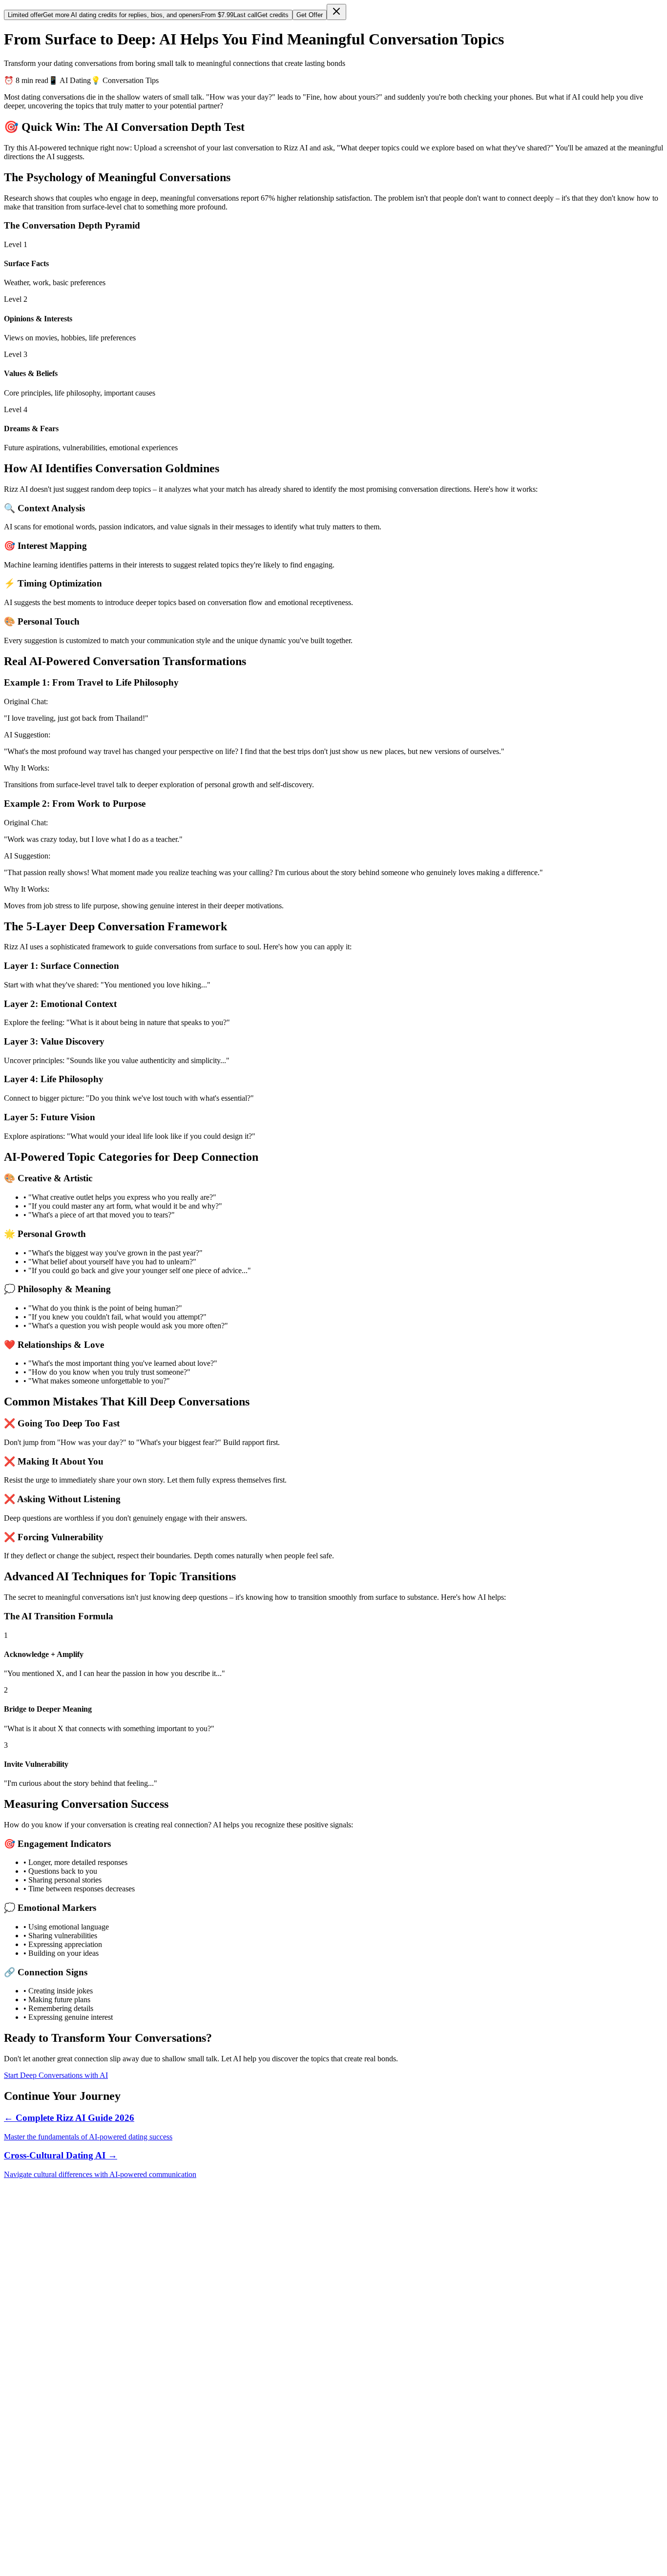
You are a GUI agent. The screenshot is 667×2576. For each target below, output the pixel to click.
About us (38, 2532)
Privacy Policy (46, 2541)
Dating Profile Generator (62, 2323)
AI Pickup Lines (49, 2332)
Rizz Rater (40, 2306)
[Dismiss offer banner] (336, 12)
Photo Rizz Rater (50, 2314)
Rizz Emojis (42, 2423)
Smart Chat (41, 2279)
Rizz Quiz (39, 2432)
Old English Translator (58, 2414)
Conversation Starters (56, 2440)
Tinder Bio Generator (56, 2341)
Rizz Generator (47, 2358)
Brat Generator (46, 2484)
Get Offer (310, 15)
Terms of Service (50, 2549)
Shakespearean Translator (63, 2405)
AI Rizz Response (52, 2288)
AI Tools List (44, 2449)
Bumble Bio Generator (59, 2350)
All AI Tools (43, 2367)
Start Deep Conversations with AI (56, 2075)
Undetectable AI (49, 2476)
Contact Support (49, 2523)
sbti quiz (36, 2458)
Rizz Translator (47, 2297)
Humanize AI (44, 2467)
